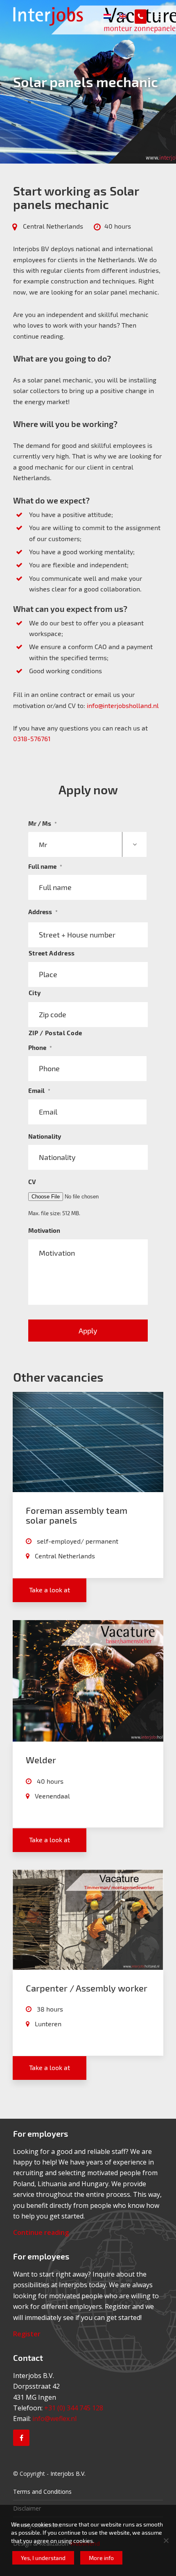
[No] (166, 2540)
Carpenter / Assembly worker (87, 1988)
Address (43, 912)
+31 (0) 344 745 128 (74, 2408)
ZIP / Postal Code (55, 1033)
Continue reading (41, 2232)
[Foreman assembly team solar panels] (88, 1442)
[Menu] (159, 16)
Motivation (44, 1230)
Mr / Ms (43, 823)
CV (32, 1182)
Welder (41, 1760)
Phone (40, 1047)
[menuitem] (159, 16)
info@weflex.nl (54, 2419)
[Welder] (88, 1681)
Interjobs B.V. (68, 2474)
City (35, 993)
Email (39, 1090)
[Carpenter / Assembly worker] (88, 1920)
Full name (45, 866)
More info (101, 2558)
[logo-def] (73, 16)
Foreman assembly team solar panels (77, 1515)
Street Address (52, 953)
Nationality (45, 1136)
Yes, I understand (43, 2558)
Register (27, 2334)
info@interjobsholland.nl (123, 705)
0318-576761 (32, 738)
